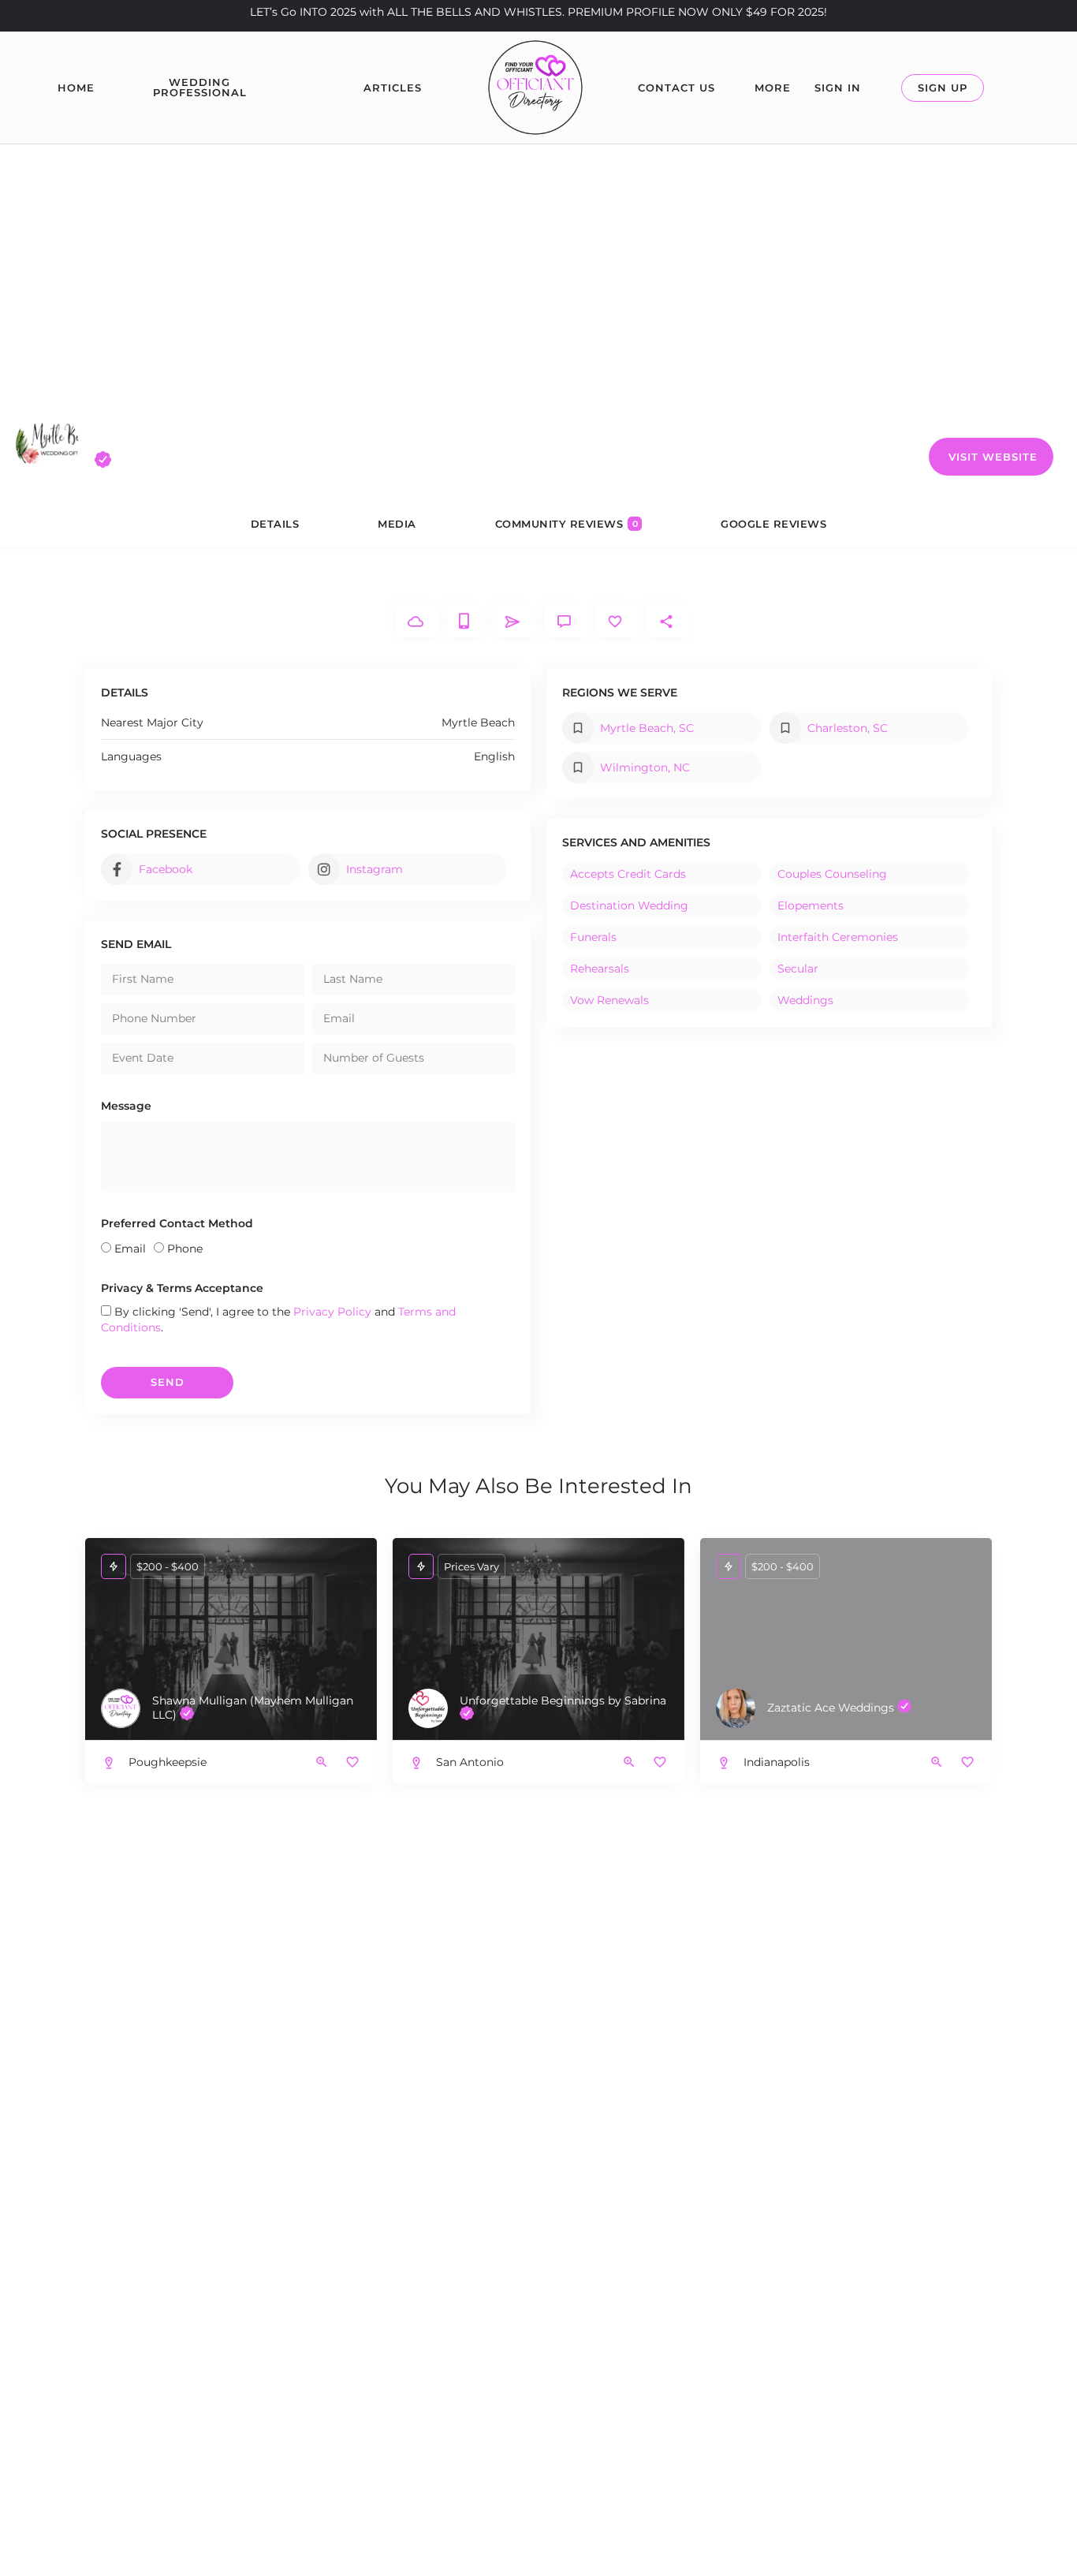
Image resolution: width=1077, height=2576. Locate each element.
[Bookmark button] (352, 1762)
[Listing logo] (47, 444)
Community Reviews (567, 524)
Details (275, 524)
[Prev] (724, 1641)
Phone (185, 1249)
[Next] (968, 1641)
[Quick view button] (322, 1762)
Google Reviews (773, 524)
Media (397, 524)
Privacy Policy (332, 1312)
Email (130, 1249)
